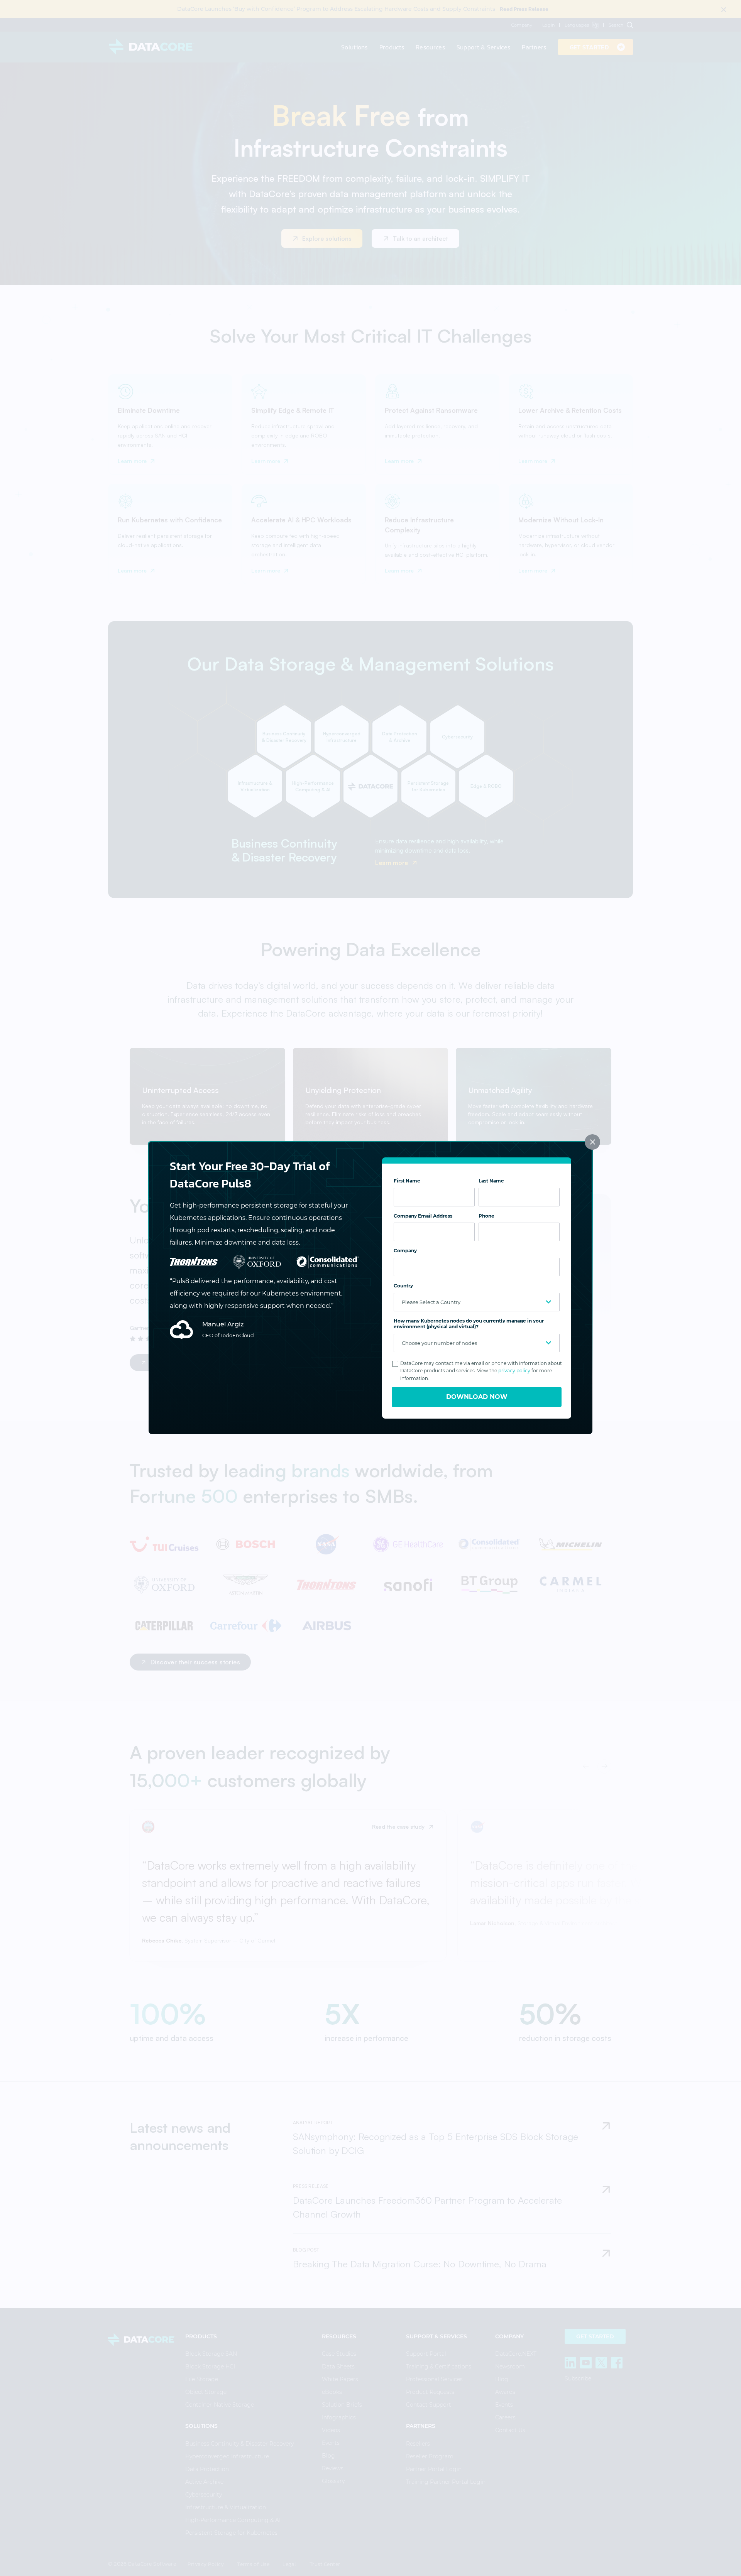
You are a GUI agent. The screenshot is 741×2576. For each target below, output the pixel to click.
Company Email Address (423, 1216)
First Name (407, 1181)
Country (403, 1286)
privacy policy (514, 1371)
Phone (486, 1216)
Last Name (491, 1181)
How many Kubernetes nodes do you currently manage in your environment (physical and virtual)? (469, 1324)
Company (405, 1251)
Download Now (477, 1397)
